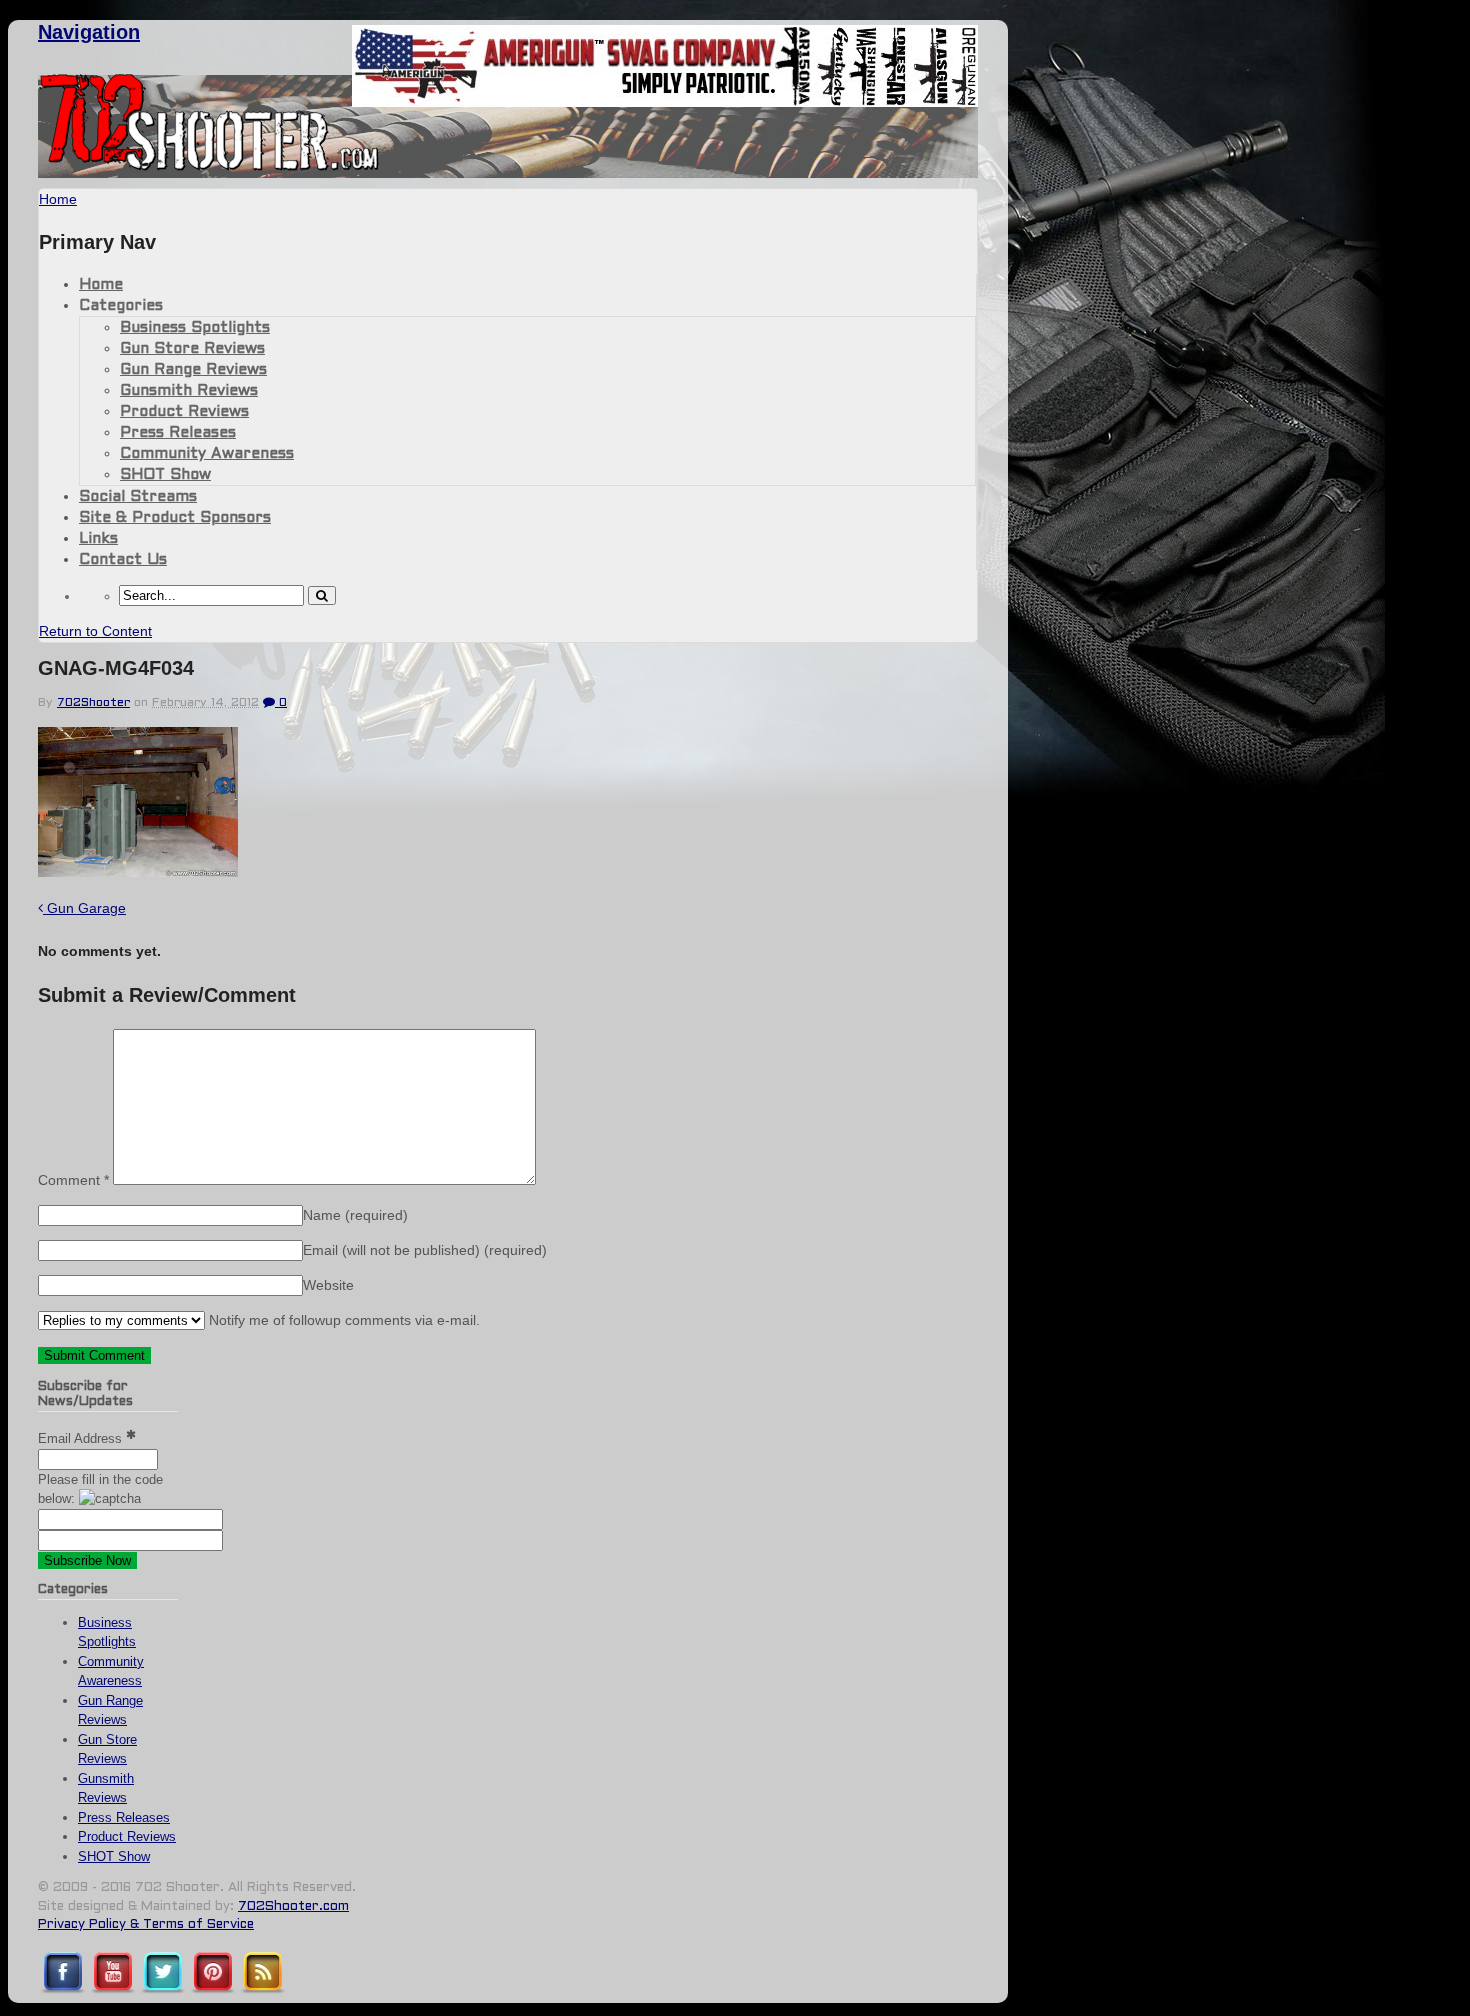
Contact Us (123, 560)
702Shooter (93, 703)
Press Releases (178, 433)
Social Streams (138, 497)
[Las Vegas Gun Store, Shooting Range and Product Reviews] (209, 167)
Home (101, 285)
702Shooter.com (293, 1907)
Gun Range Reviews (193, 370)
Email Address (82, 1438)
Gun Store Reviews (192, 349)
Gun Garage (84, 908)
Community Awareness (207, 454)
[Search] (322, 595)
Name (355, 1215)
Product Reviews (184, 412)
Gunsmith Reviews (189, 391)
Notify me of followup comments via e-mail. (342, 1320)
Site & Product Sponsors (175, 518)
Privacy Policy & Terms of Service (146, 1925)
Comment (73, 1180)
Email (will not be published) (425, 1250)
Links (98, 539)
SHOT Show (165, 475)
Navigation (89, 32)
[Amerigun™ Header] (665, 101)
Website (328, 1285)
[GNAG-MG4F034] (138, 871)
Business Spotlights (195, 328)
